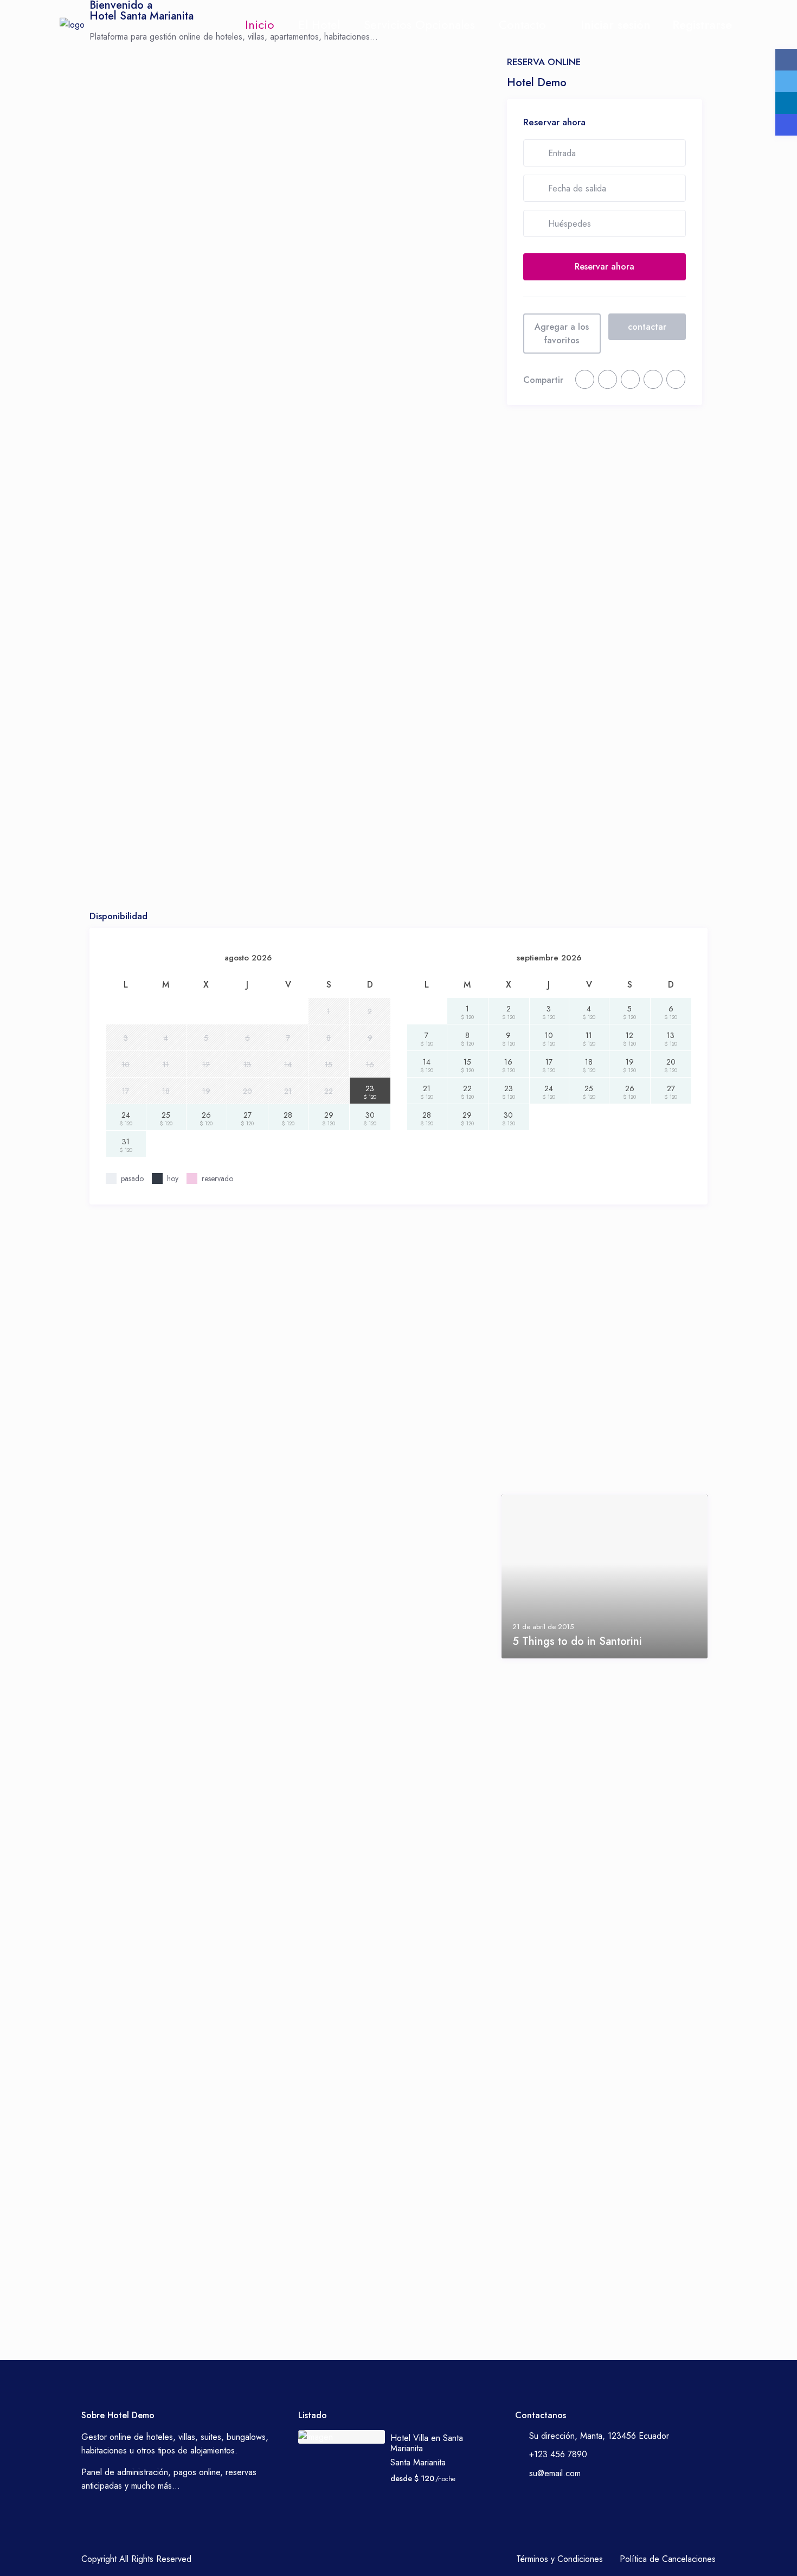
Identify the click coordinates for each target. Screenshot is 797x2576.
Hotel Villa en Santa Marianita (427, 2443)
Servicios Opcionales (419, 24)
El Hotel (319, 24)
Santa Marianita (418, 2462)
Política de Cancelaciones (668, 2559)
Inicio (260, 24)
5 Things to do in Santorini (577, 1641)
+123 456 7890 (558, 2454)
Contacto (522, 24)
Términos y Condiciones (560, 2559)
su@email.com (555, 2473)
